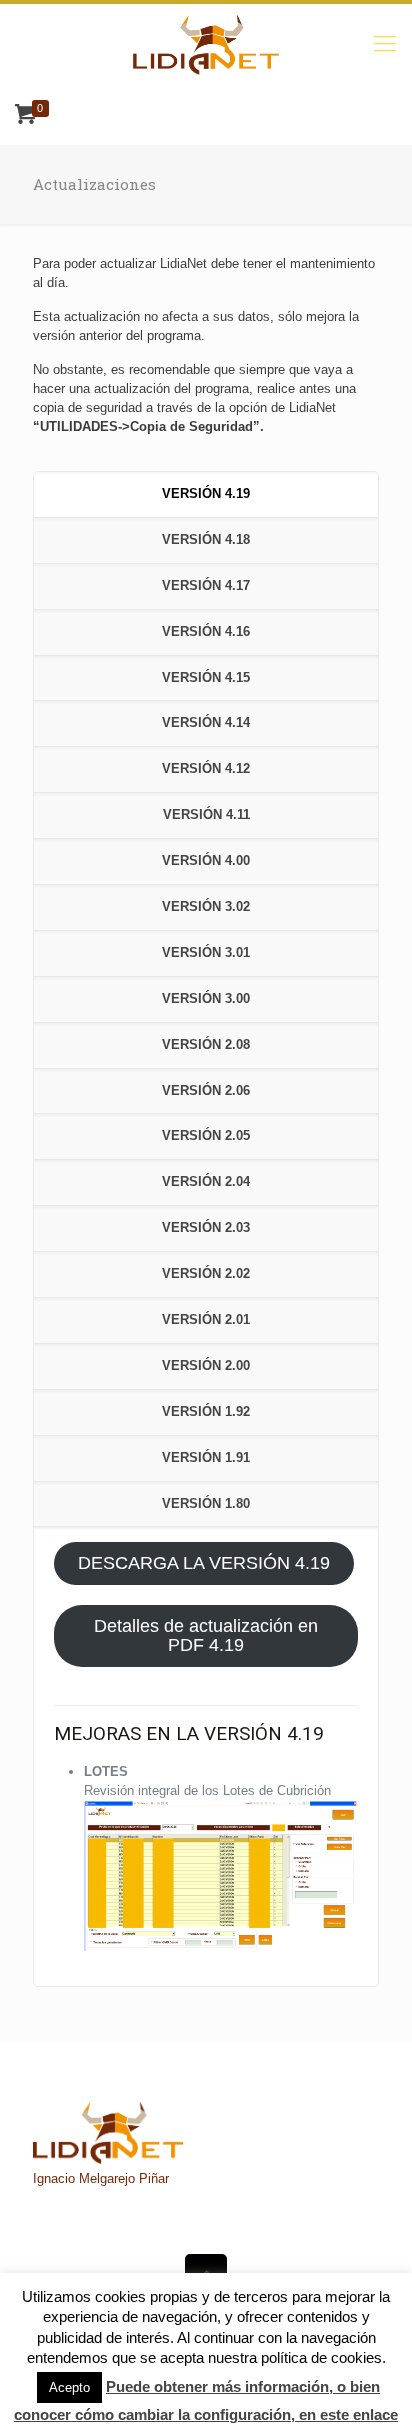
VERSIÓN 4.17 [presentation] (206, 585)
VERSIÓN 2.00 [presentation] (206, 1365)
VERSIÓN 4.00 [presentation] (206, 860)
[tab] (206, 495)
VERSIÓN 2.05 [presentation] (206, 1135)
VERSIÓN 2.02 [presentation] (206, 1273)
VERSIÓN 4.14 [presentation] (206, 722)
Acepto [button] (69, 2387)
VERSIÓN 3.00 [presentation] (206, 998)
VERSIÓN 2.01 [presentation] (206, 1319)
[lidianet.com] (206, 44)
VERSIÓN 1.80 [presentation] (206, 1503)
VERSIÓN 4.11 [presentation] (206, 814)
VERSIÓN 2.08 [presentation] (206, 1044)
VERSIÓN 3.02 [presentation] (206, 906)
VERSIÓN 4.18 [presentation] (206, 539)
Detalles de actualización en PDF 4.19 (206, 1635)
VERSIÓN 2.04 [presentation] (206, 1181)
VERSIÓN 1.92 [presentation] (206, 1411)
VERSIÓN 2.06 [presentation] (206, 1090)
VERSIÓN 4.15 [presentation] (206, 677)
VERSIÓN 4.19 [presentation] (206, 493)
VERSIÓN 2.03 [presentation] (206, 1227)
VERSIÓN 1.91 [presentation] (206, 1457)
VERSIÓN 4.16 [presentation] (206, 631)
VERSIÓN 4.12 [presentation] (206, 768)
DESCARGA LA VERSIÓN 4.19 (204, 1563)
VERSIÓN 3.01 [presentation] (206, 952)
